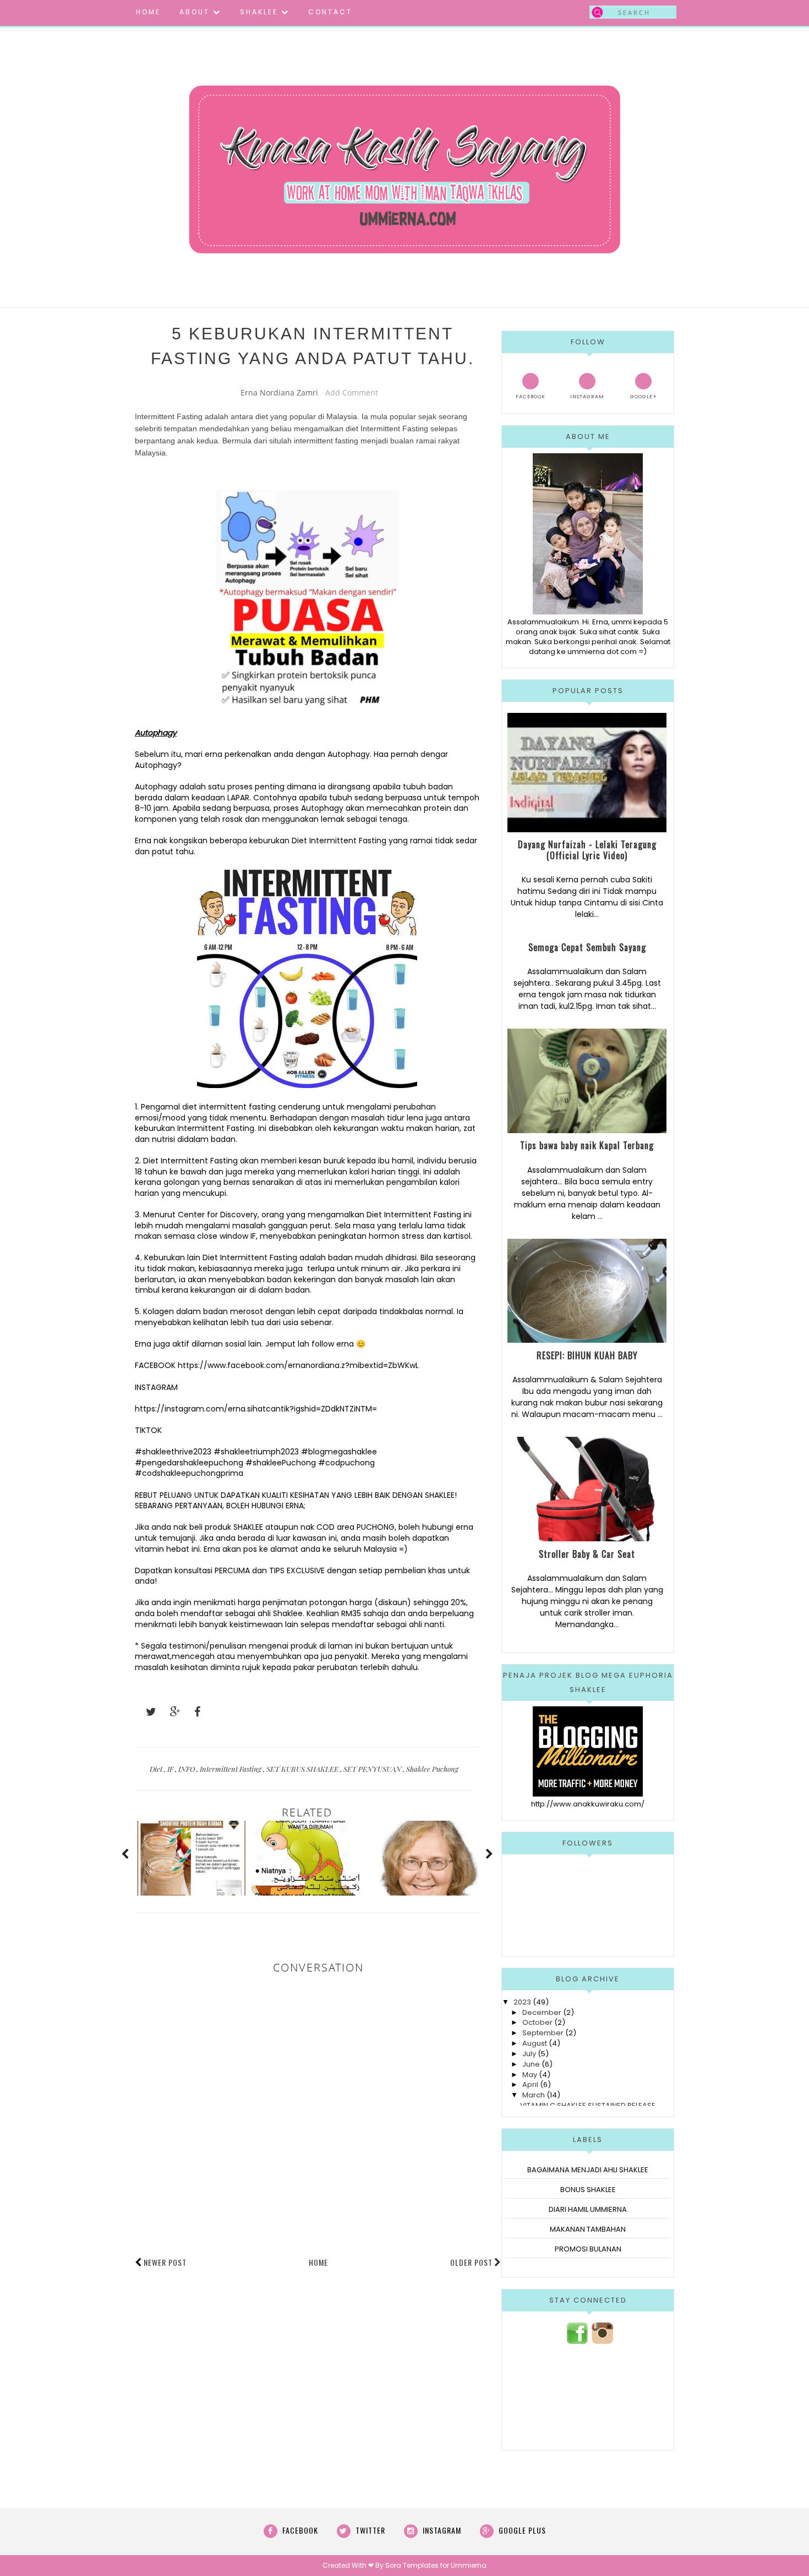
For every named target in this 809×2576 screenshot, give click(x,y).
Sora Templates (412, 2565)
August (535, 2043)
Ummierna (469, 2565)
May (530, 2075)
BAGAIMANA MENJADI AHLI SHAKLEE (588, 2170)
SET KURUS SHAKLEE (303, 1769)
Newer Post (165, 2262)
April (530, 2085)
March (534, 2095)
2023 (522, 2002)
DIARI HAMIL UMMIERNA (588, 2209)
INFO (187, 1769)
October (537, 2022)
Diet (157, 1769)
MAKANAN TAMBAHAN (588, 2229)
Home (318, 2262)
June (531, 2064)
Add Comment (352, 392)
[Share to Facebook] (194, 1712)
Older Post (471, 2262)
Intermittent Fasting (231, 1769)
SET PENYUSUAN (373, 1769)
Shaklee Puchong (432, 1769)
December (542, 2012)
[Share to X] (146, 1712)
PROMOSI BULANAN (588, 2249)
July (529, 2054)
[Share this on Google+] (170, 1712)
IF (171, 1769)
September (543, 2033)
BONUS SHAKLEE (588, 2190)
